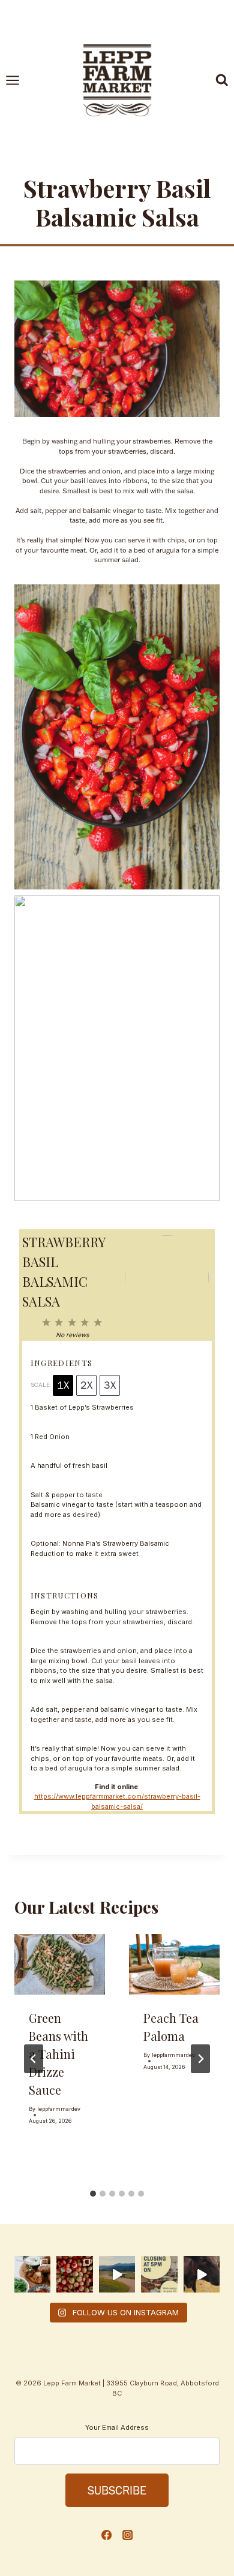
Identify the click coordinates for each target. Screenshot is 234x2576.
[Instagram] (127, 2535)
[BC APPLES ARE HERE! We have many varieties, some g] (74, 2274)
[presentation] (60, 1964)
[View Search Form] (222, 80)
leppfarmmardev (59, 2109)
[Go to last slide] (34, 2059)
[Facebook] (107, 2535)
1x (63, 1385)
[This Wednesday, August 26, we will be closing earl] (159, 2274)
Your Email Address (117, 2427)
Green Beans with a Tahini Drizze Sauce (58, 2054)
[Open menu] (19, 80)
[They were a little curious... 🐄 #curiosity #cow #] (202, 2274)
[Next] (200, 2059)
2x (86, 1385)
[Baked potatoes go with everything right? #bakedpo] (32, 2274)
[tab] (93, 2194)
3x (110, 1385)
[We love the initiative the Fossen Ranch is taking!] (117, 2274)
